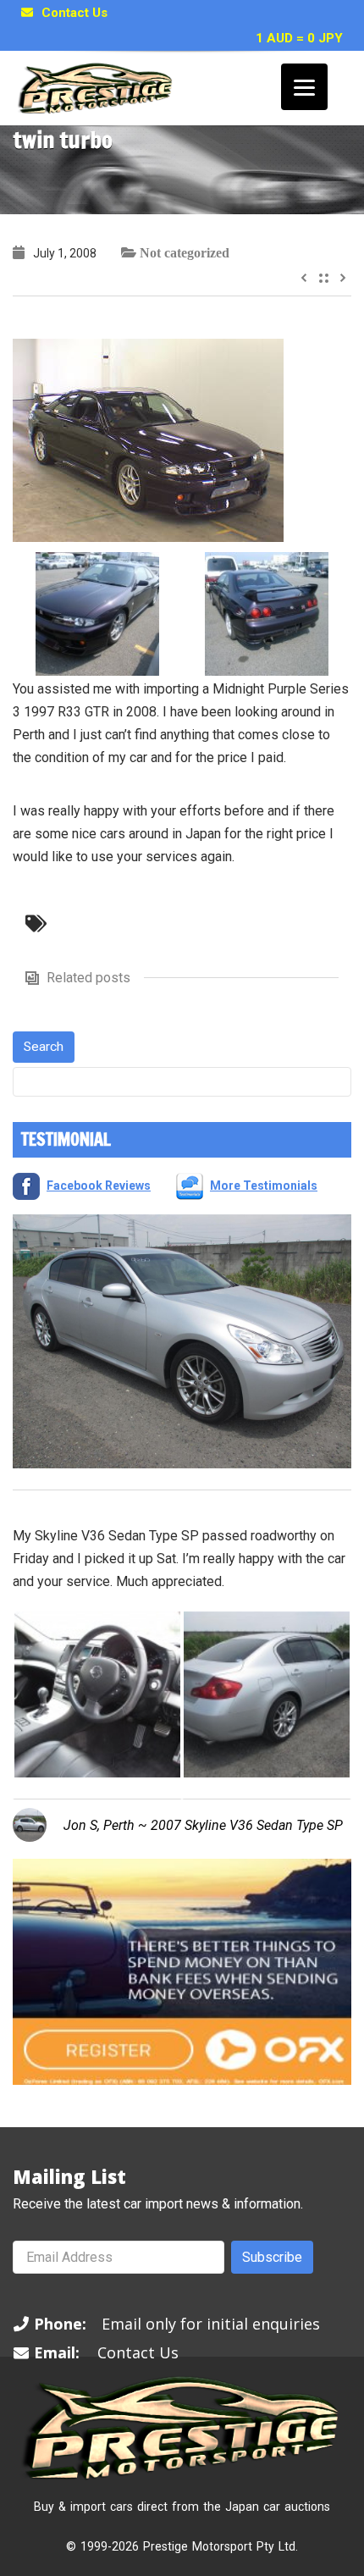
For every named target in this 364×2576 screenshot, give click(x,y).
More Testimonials (264, 1186)
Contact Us (74, 13)
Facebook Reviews (99, 1186)
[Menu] (304, 87)
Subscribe (272, 2257)
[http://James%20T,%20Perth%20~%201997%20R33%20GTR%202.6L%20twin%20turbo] (148, 439)
